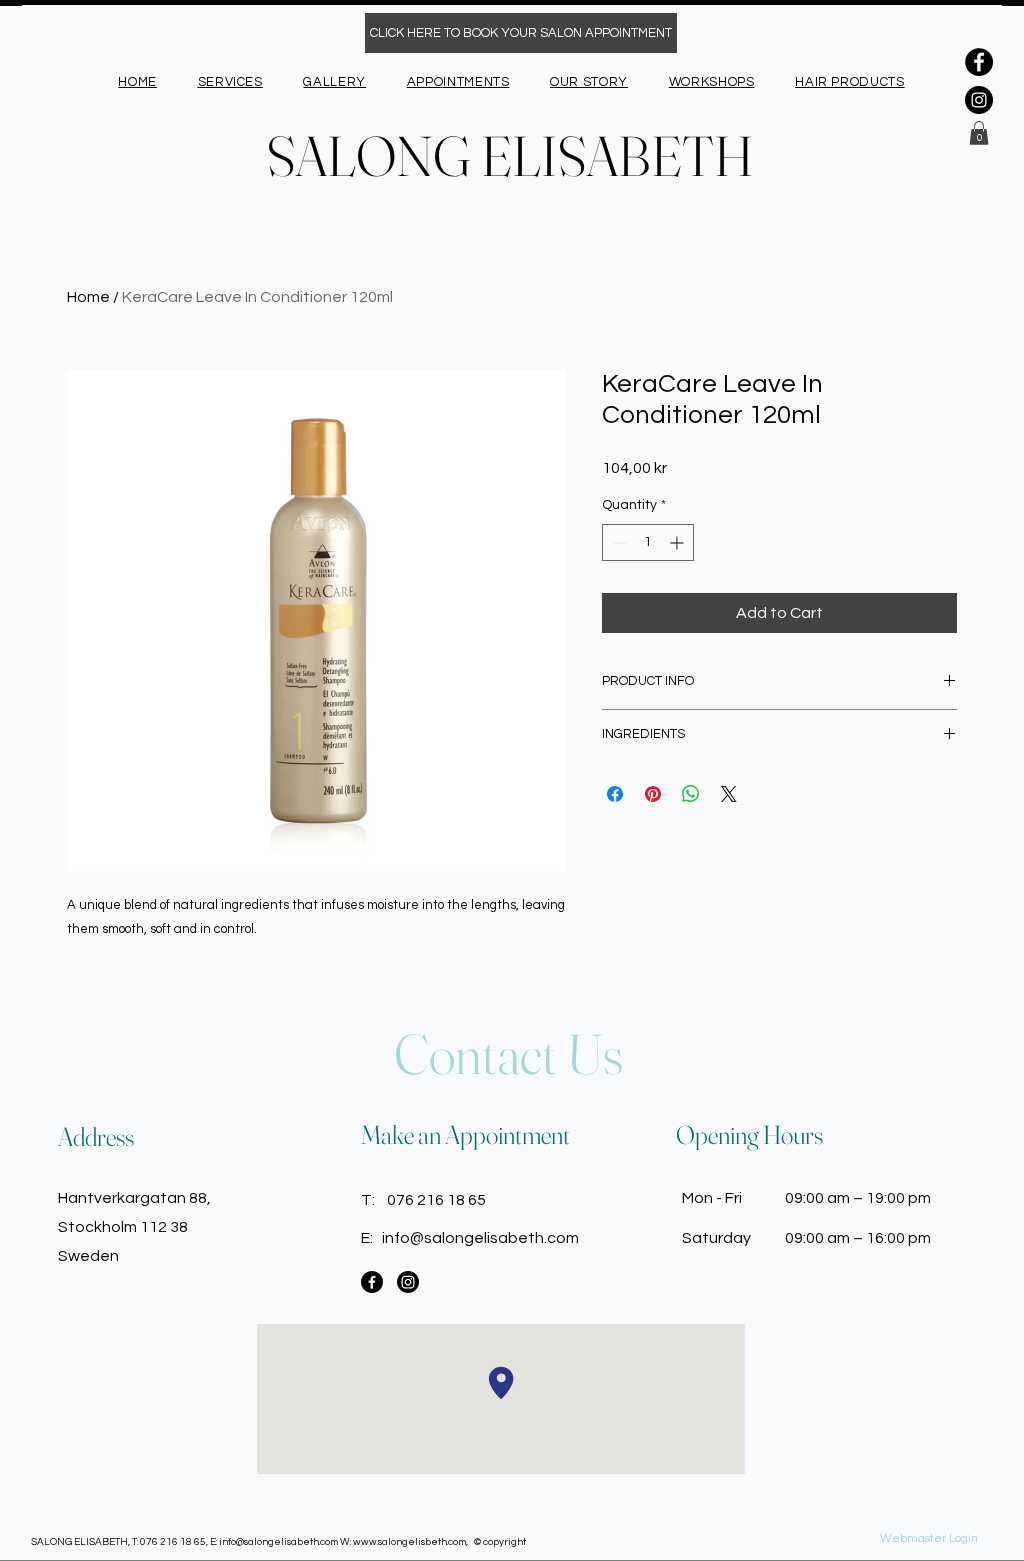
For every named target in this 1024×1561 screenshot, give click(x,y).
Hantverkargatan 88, (134, 1198)
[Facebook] (979, 62)
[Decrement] (617, 542)
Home (88, 297)
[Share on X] (729, 794)
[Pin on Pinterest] (653, 794)
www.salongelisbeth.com (409, 1542)
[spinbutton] (648, 542)
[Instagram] (979, 100)
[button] (979, 133)
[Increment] (678, 542)
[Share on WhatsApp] (691, 794)
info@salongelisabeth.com (480, 1238)
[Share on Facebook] (615, 794)
